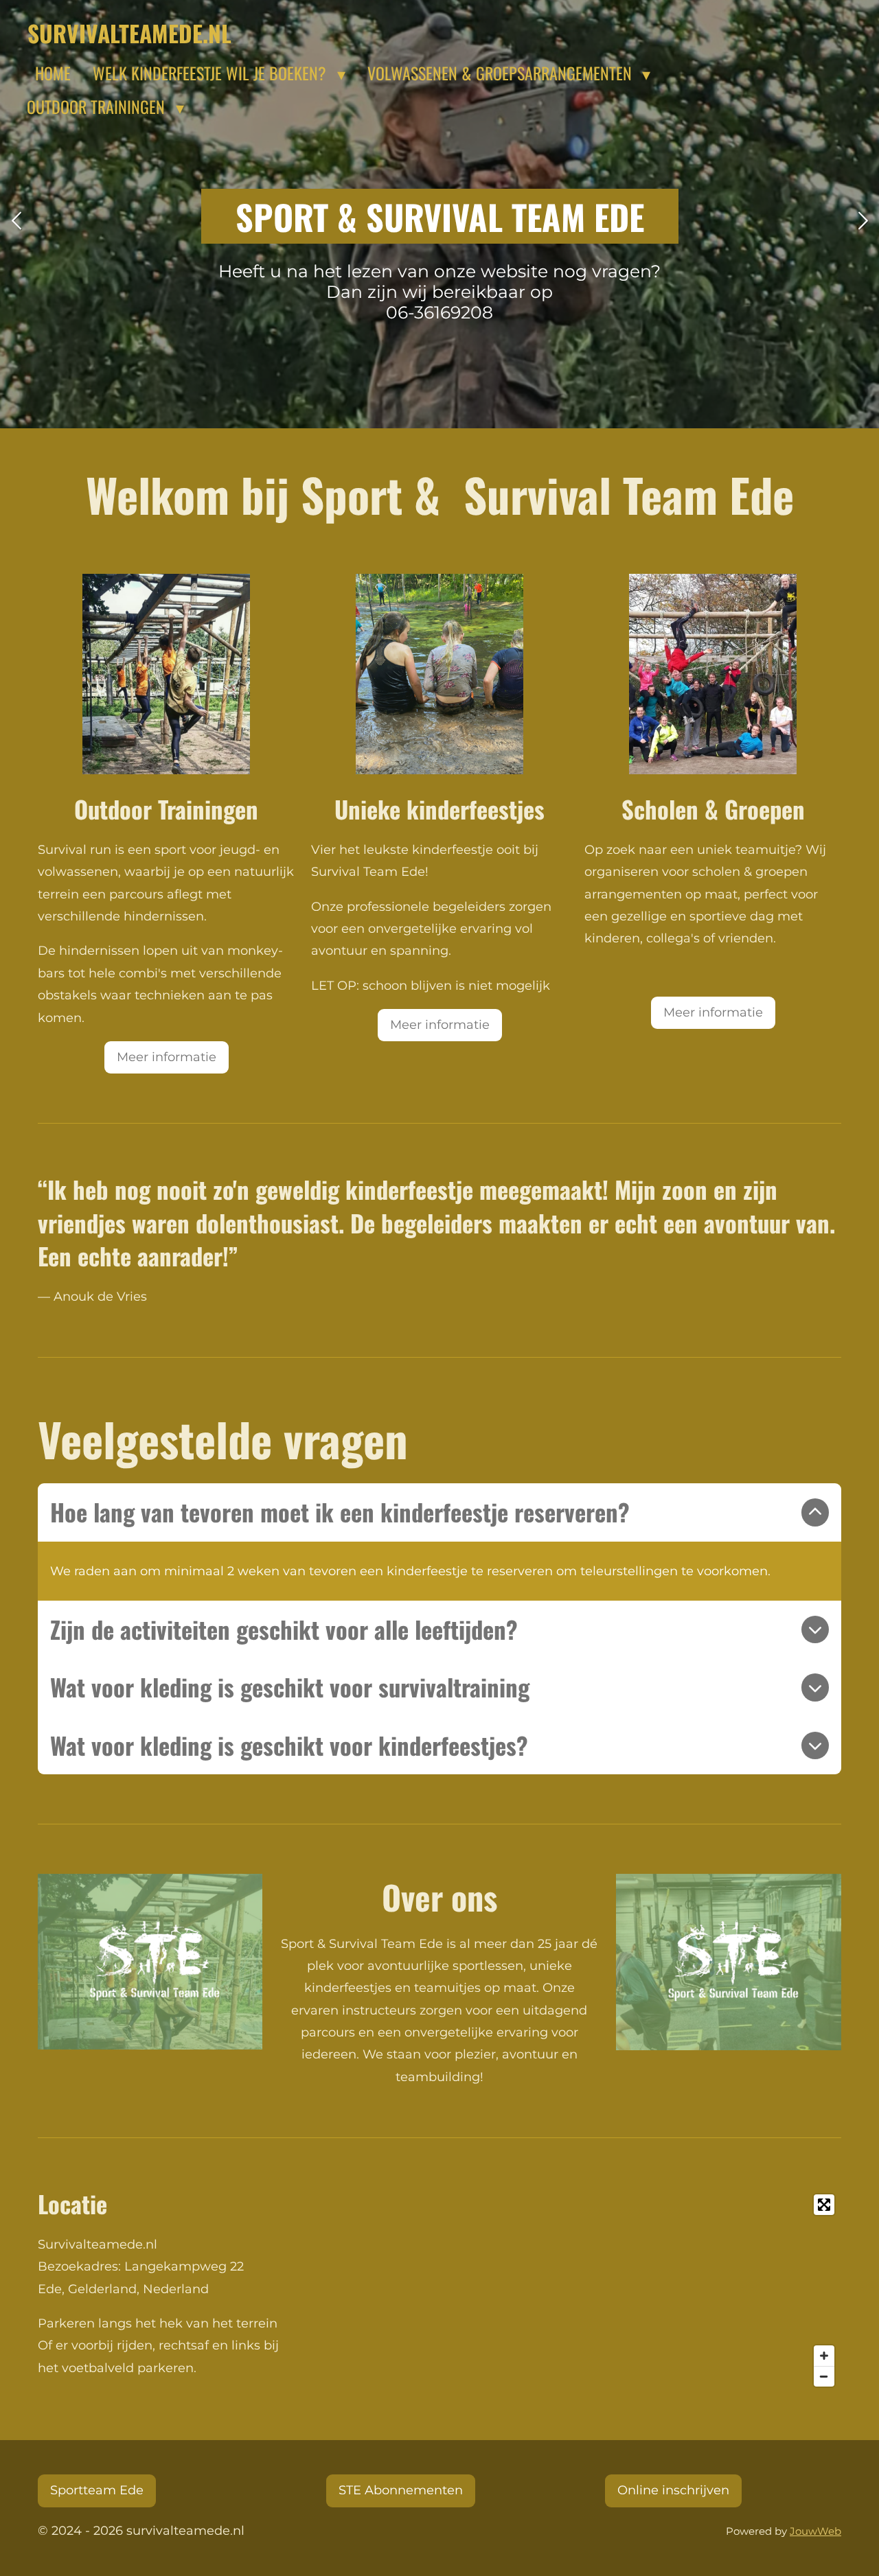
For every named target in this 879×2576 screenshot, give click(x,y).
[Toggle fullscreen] (824, 2205)
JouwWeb (815, 2531)
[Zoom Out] (824, 2376)
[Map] (644, 2290)
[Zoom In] (824, 2356)
